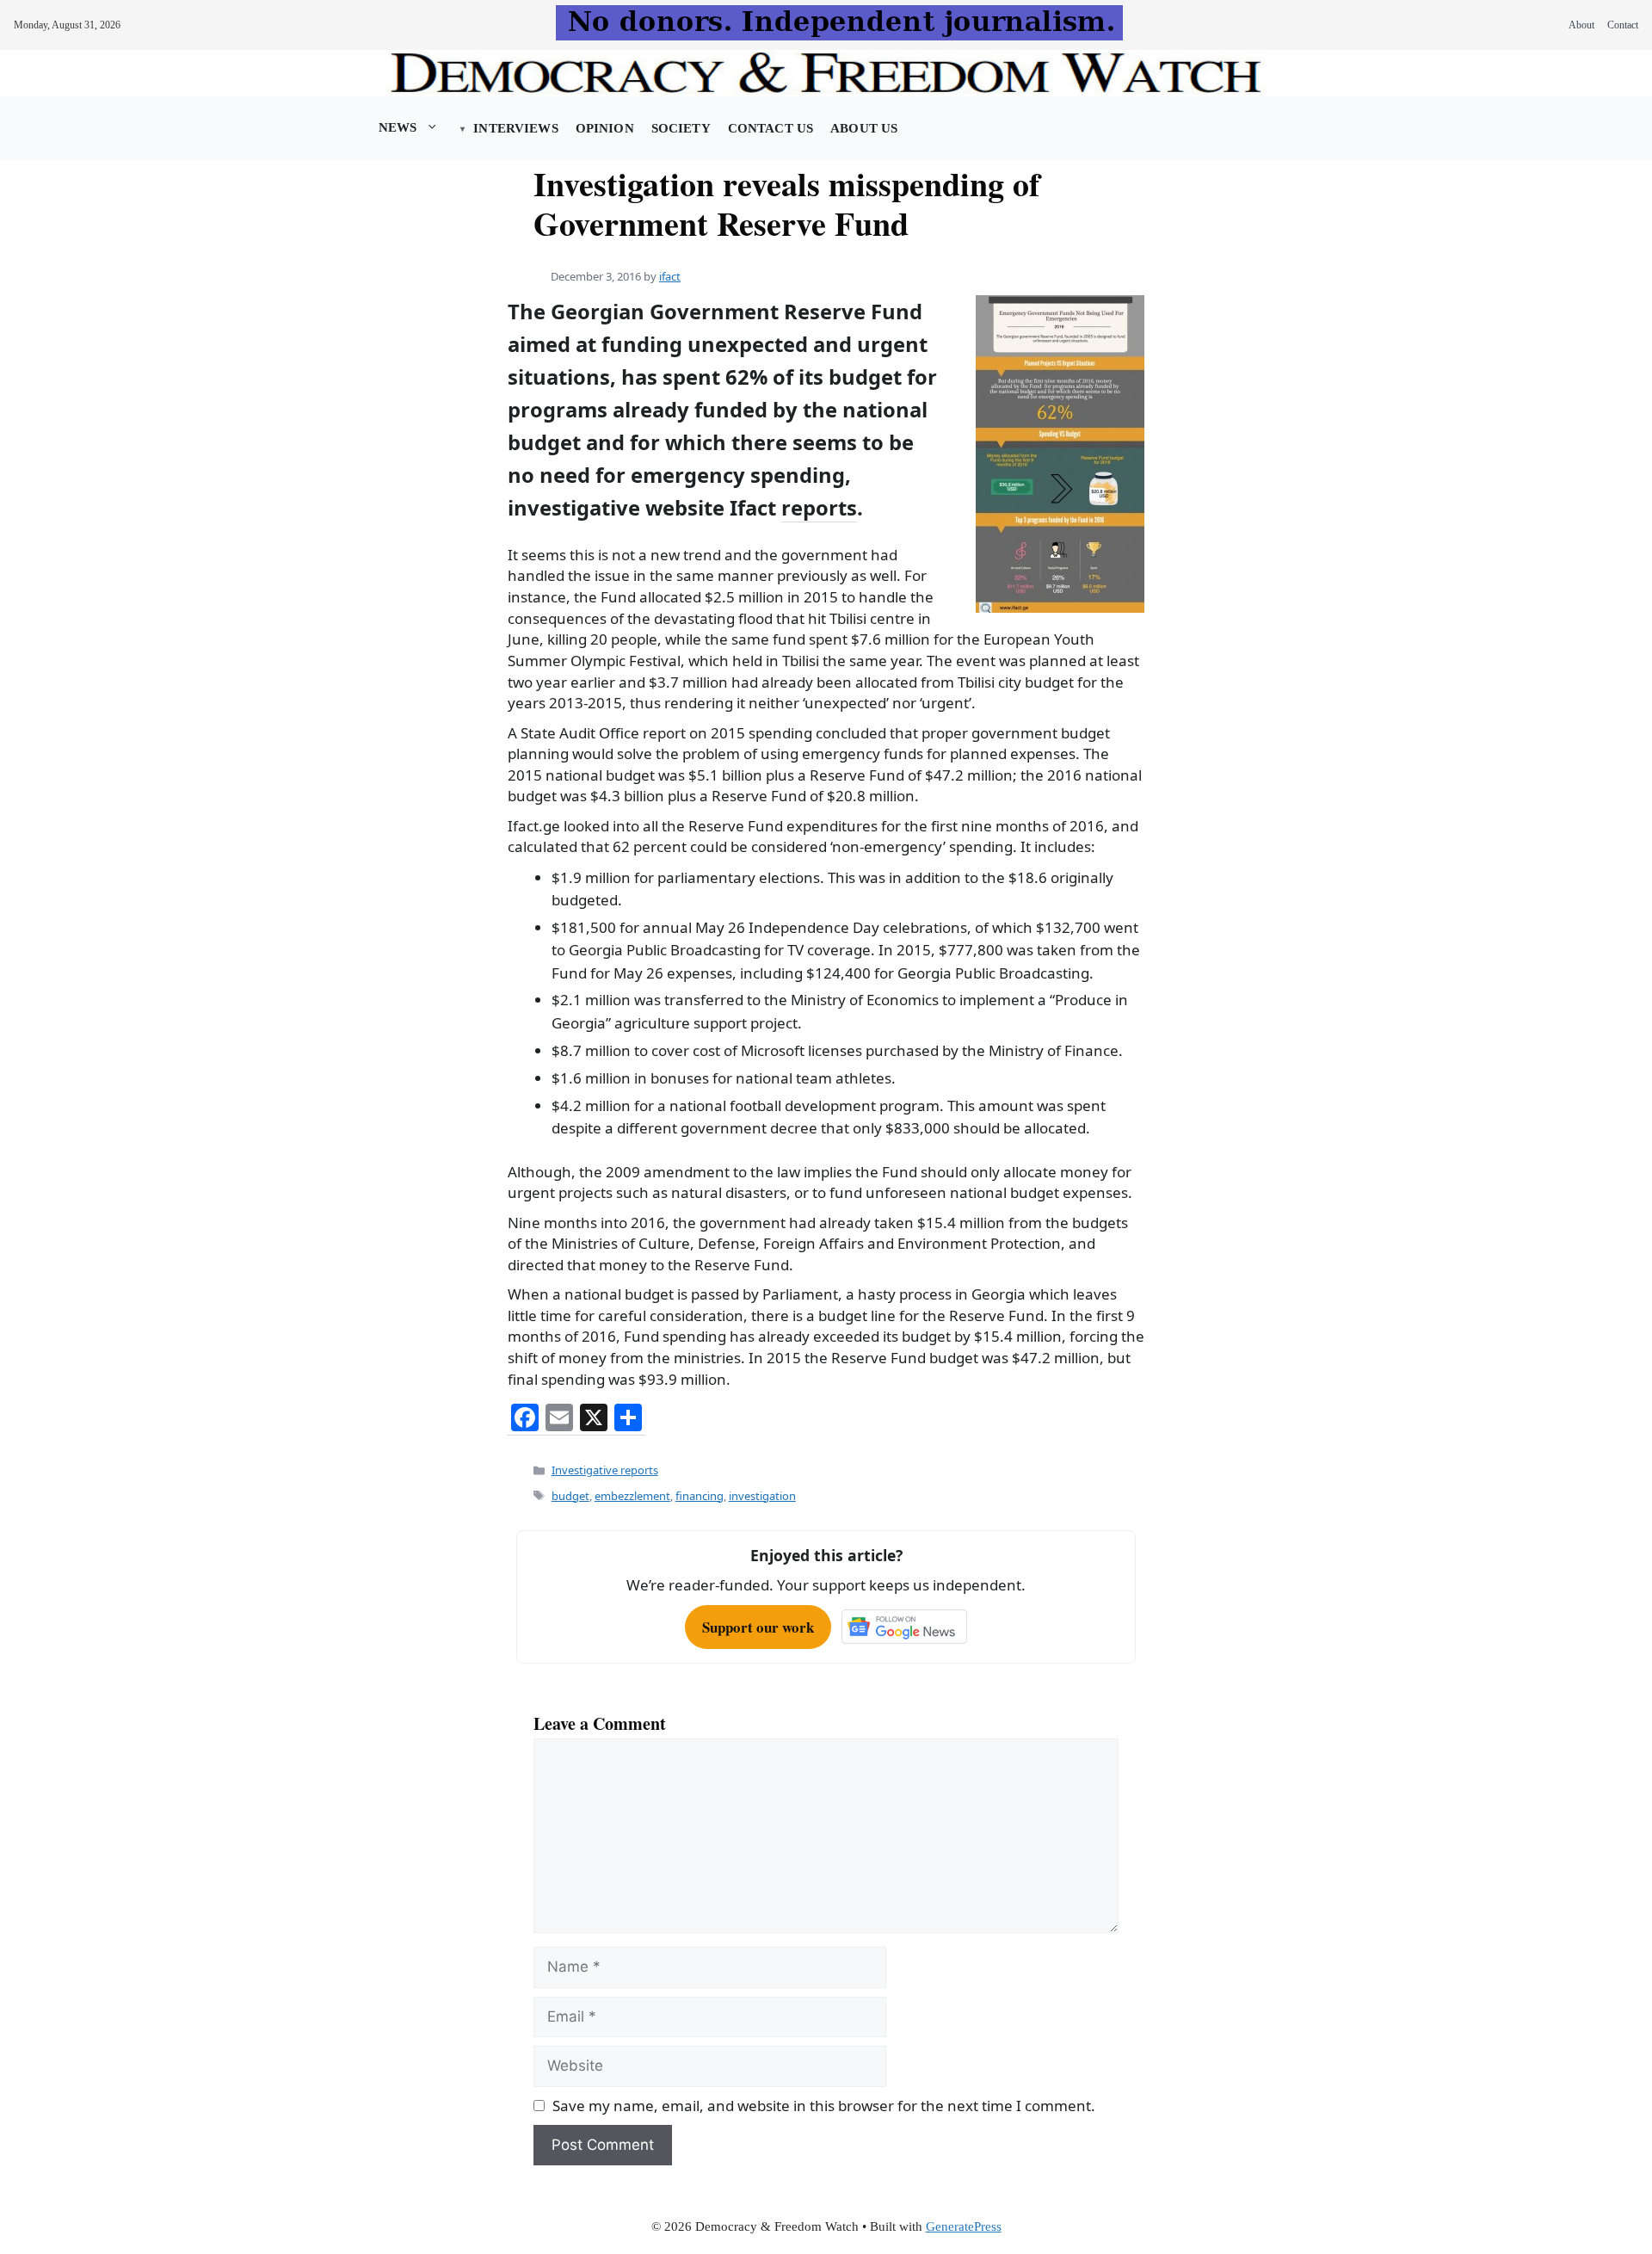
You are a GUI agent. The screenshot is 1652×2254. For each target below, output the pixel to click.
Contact (1623, 25)
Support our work (758, 1627)
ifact (670, 276)
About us (864, 128)
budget (570, 1496)
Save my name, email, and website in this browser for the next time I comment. (824, 2106)
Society (681, 128)
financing (700, 1496)
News (398, 127)
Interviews (515, 128)
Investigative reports (605, 1470)
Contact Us (771, 128)
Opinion (605, 128)
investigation (762, 1496)
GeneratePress (964, 2226)
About (1581, 25)
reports (819, 508)
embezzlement (632, 1496)
